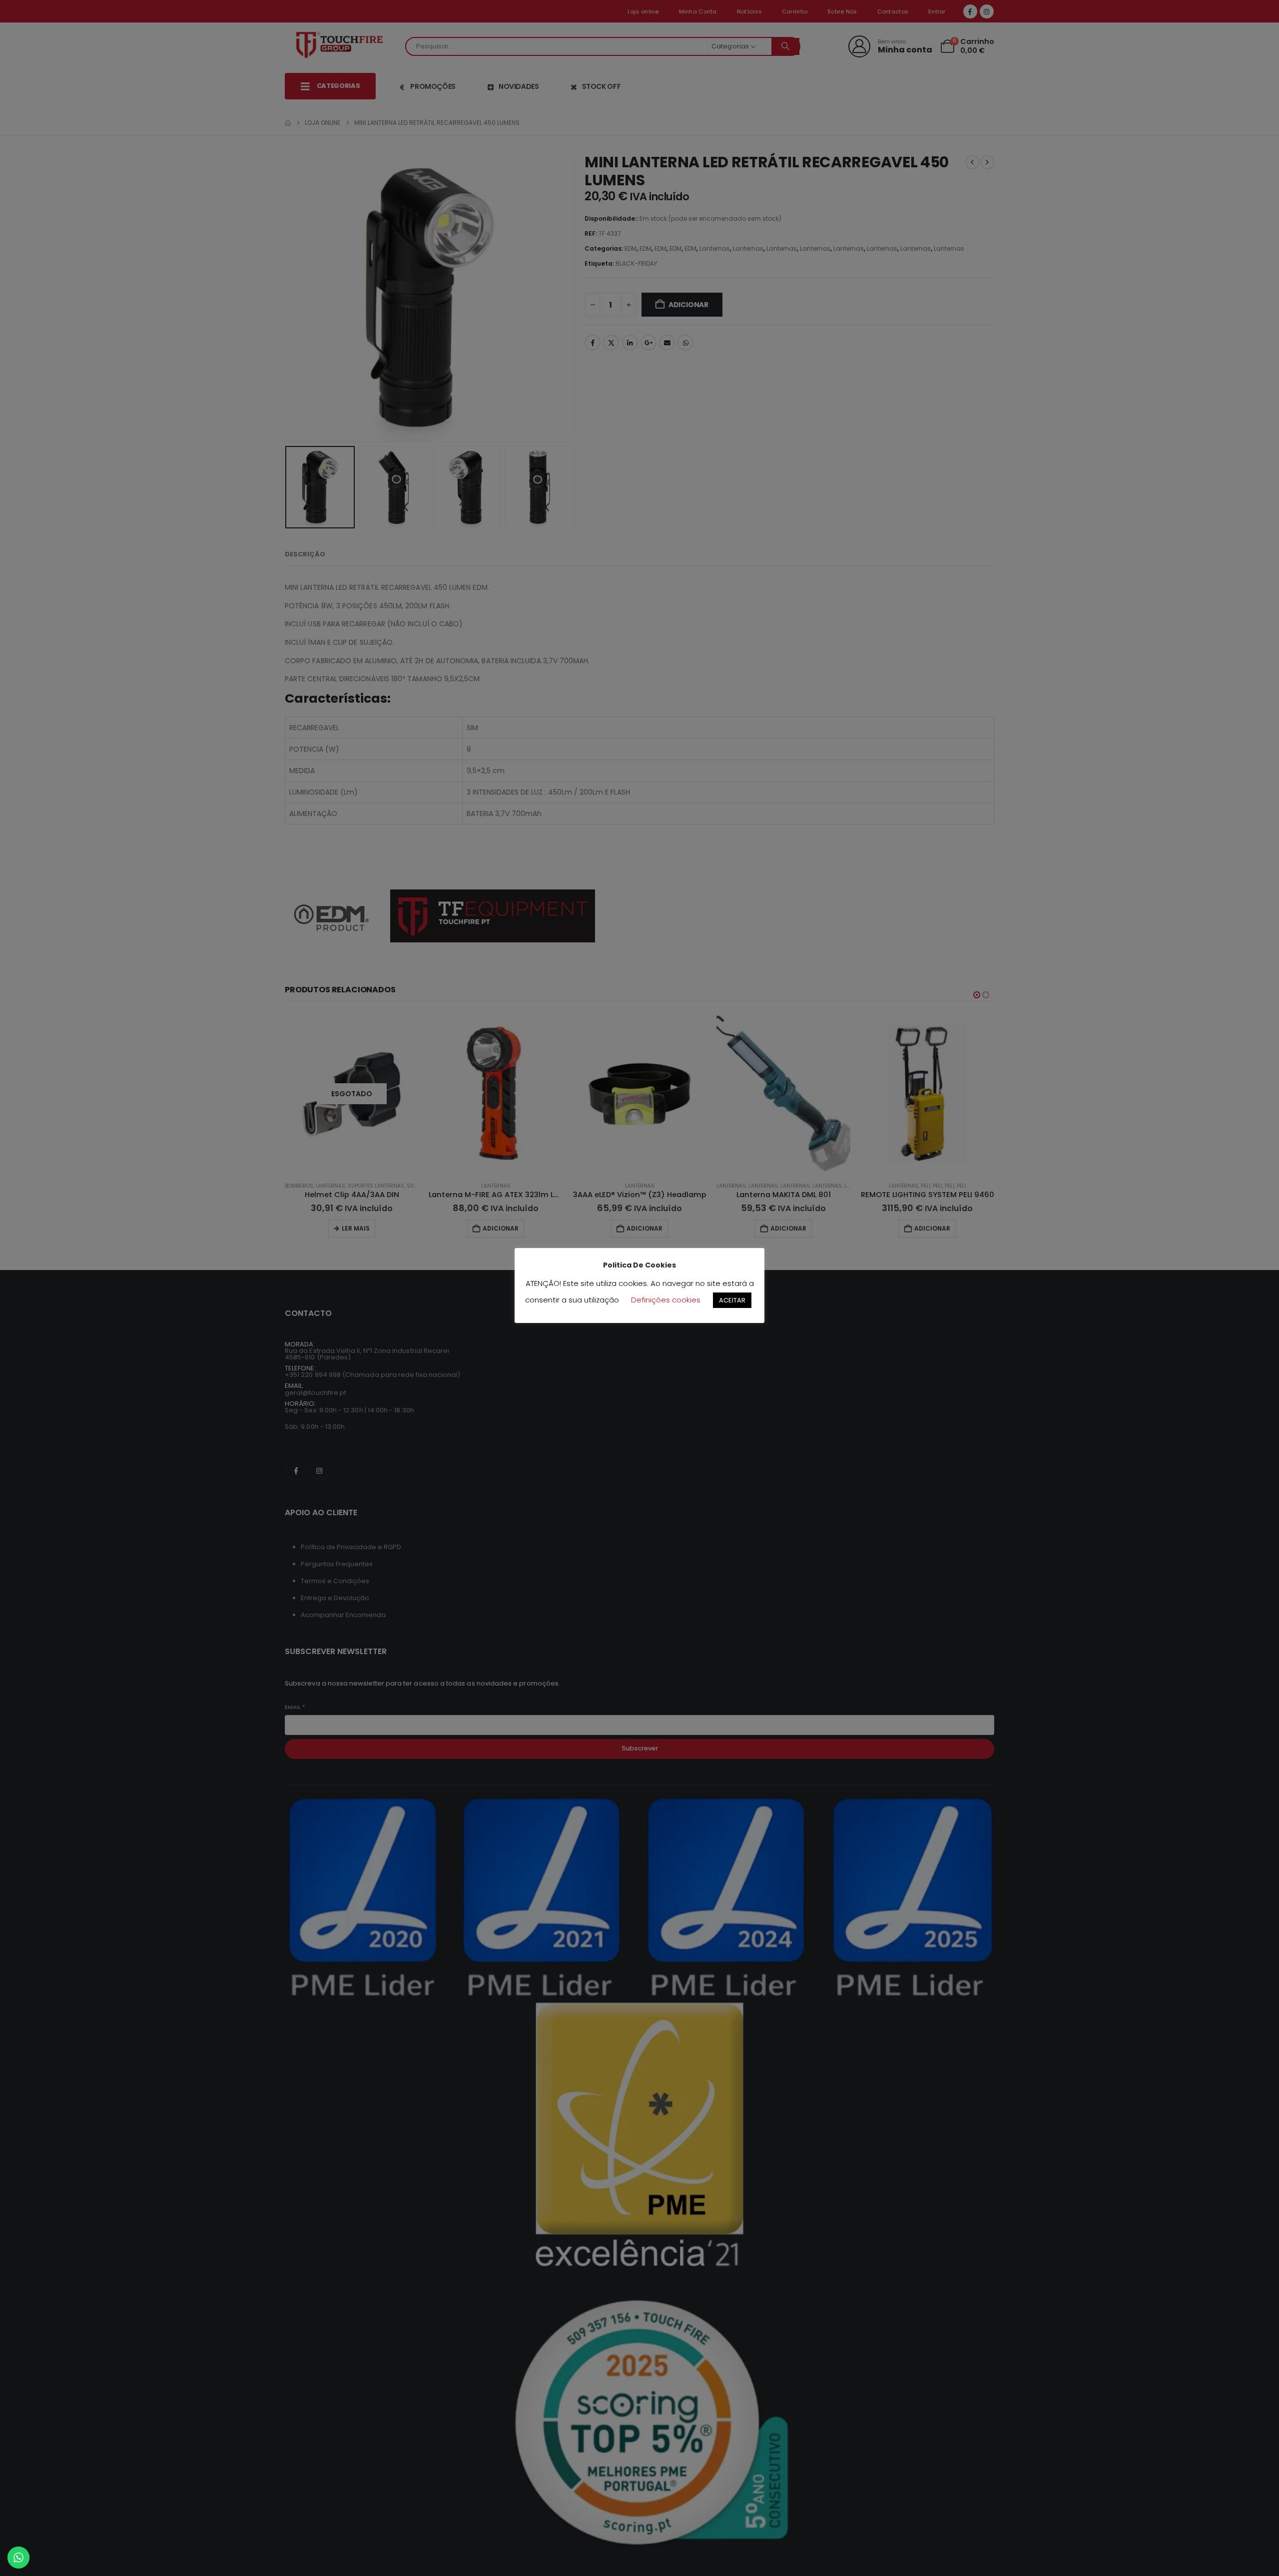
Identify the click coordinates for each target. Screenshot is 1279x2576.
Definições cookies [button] (666, 1300)
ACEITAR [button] (732, 1300)
